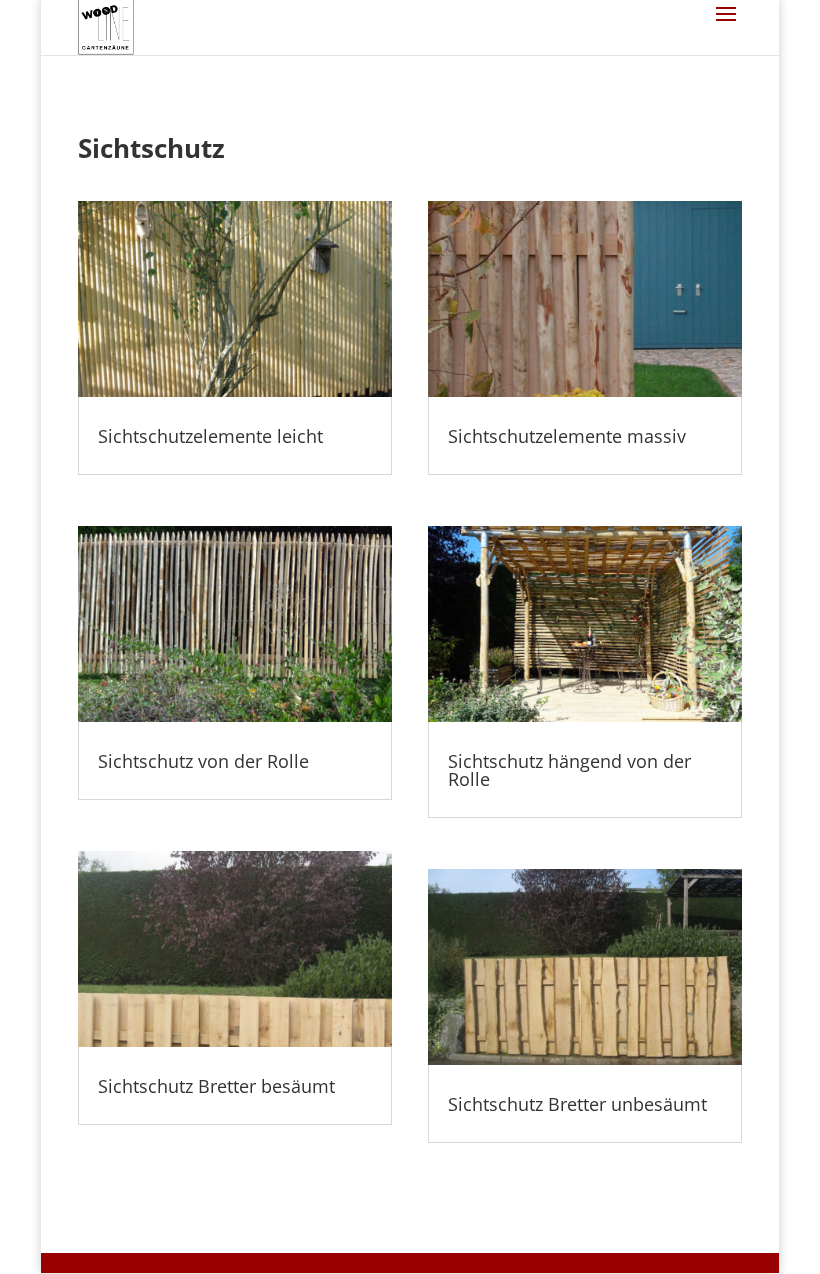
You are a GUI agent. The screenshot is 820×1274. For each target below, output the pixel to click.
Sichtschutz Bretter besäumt (216, 1086)
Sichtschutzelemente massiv (567, 436)
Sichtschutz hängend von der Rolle (569, 770)
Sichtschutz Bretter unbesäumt (577, 1104)
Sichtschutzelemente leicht (210, 436)
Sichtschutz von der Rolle (203, 761)
